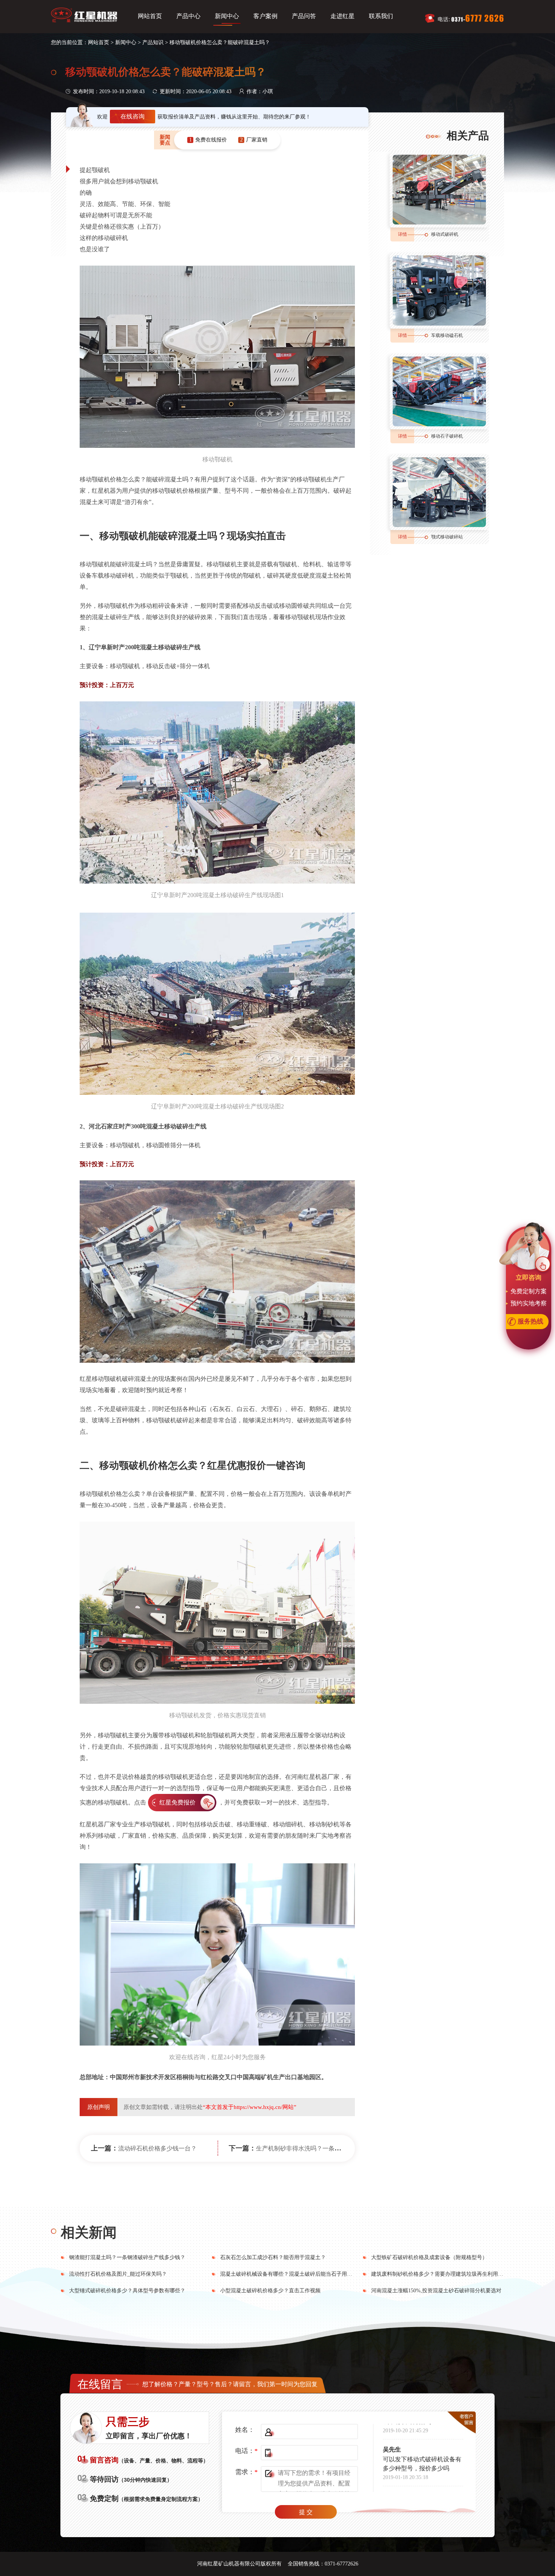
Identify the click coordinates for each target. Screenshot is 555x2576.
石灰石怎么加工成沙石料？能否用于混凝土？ (273, 2257)
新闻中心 (227, 16)
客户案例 (265, 16)
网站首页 (150, 16)
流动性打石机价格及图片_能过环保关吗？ (118, 2274)
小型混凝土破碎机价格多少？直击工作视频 (270, 2291)
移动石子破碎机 (447, 436)
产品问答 (304, 16)
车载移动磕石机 (447, 335)
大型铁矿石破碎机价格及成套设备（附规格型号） (429, 2257)
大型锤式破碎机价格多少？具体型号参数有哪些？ (127, 2291)
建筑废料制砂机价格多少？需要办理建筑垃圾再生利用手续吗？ (445, 2274)
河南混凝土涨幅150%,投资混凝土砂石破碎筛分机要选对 (436, 2291)
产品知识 (153, 42)
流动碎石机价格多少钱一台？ (157, 2148)
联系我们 (381, 16)
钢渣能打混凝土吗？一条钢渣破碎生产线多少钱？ (127, 2257)
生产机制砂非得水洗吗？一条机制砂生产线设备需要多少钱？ (338, 2148)
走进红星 (342, 16)
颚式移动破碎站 (447, 537)
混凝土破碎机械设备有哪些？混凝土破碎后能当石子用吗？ (289, 2274)
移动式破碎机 (445, 234)
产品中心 (188, 16)
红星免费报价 (177, 1802)
